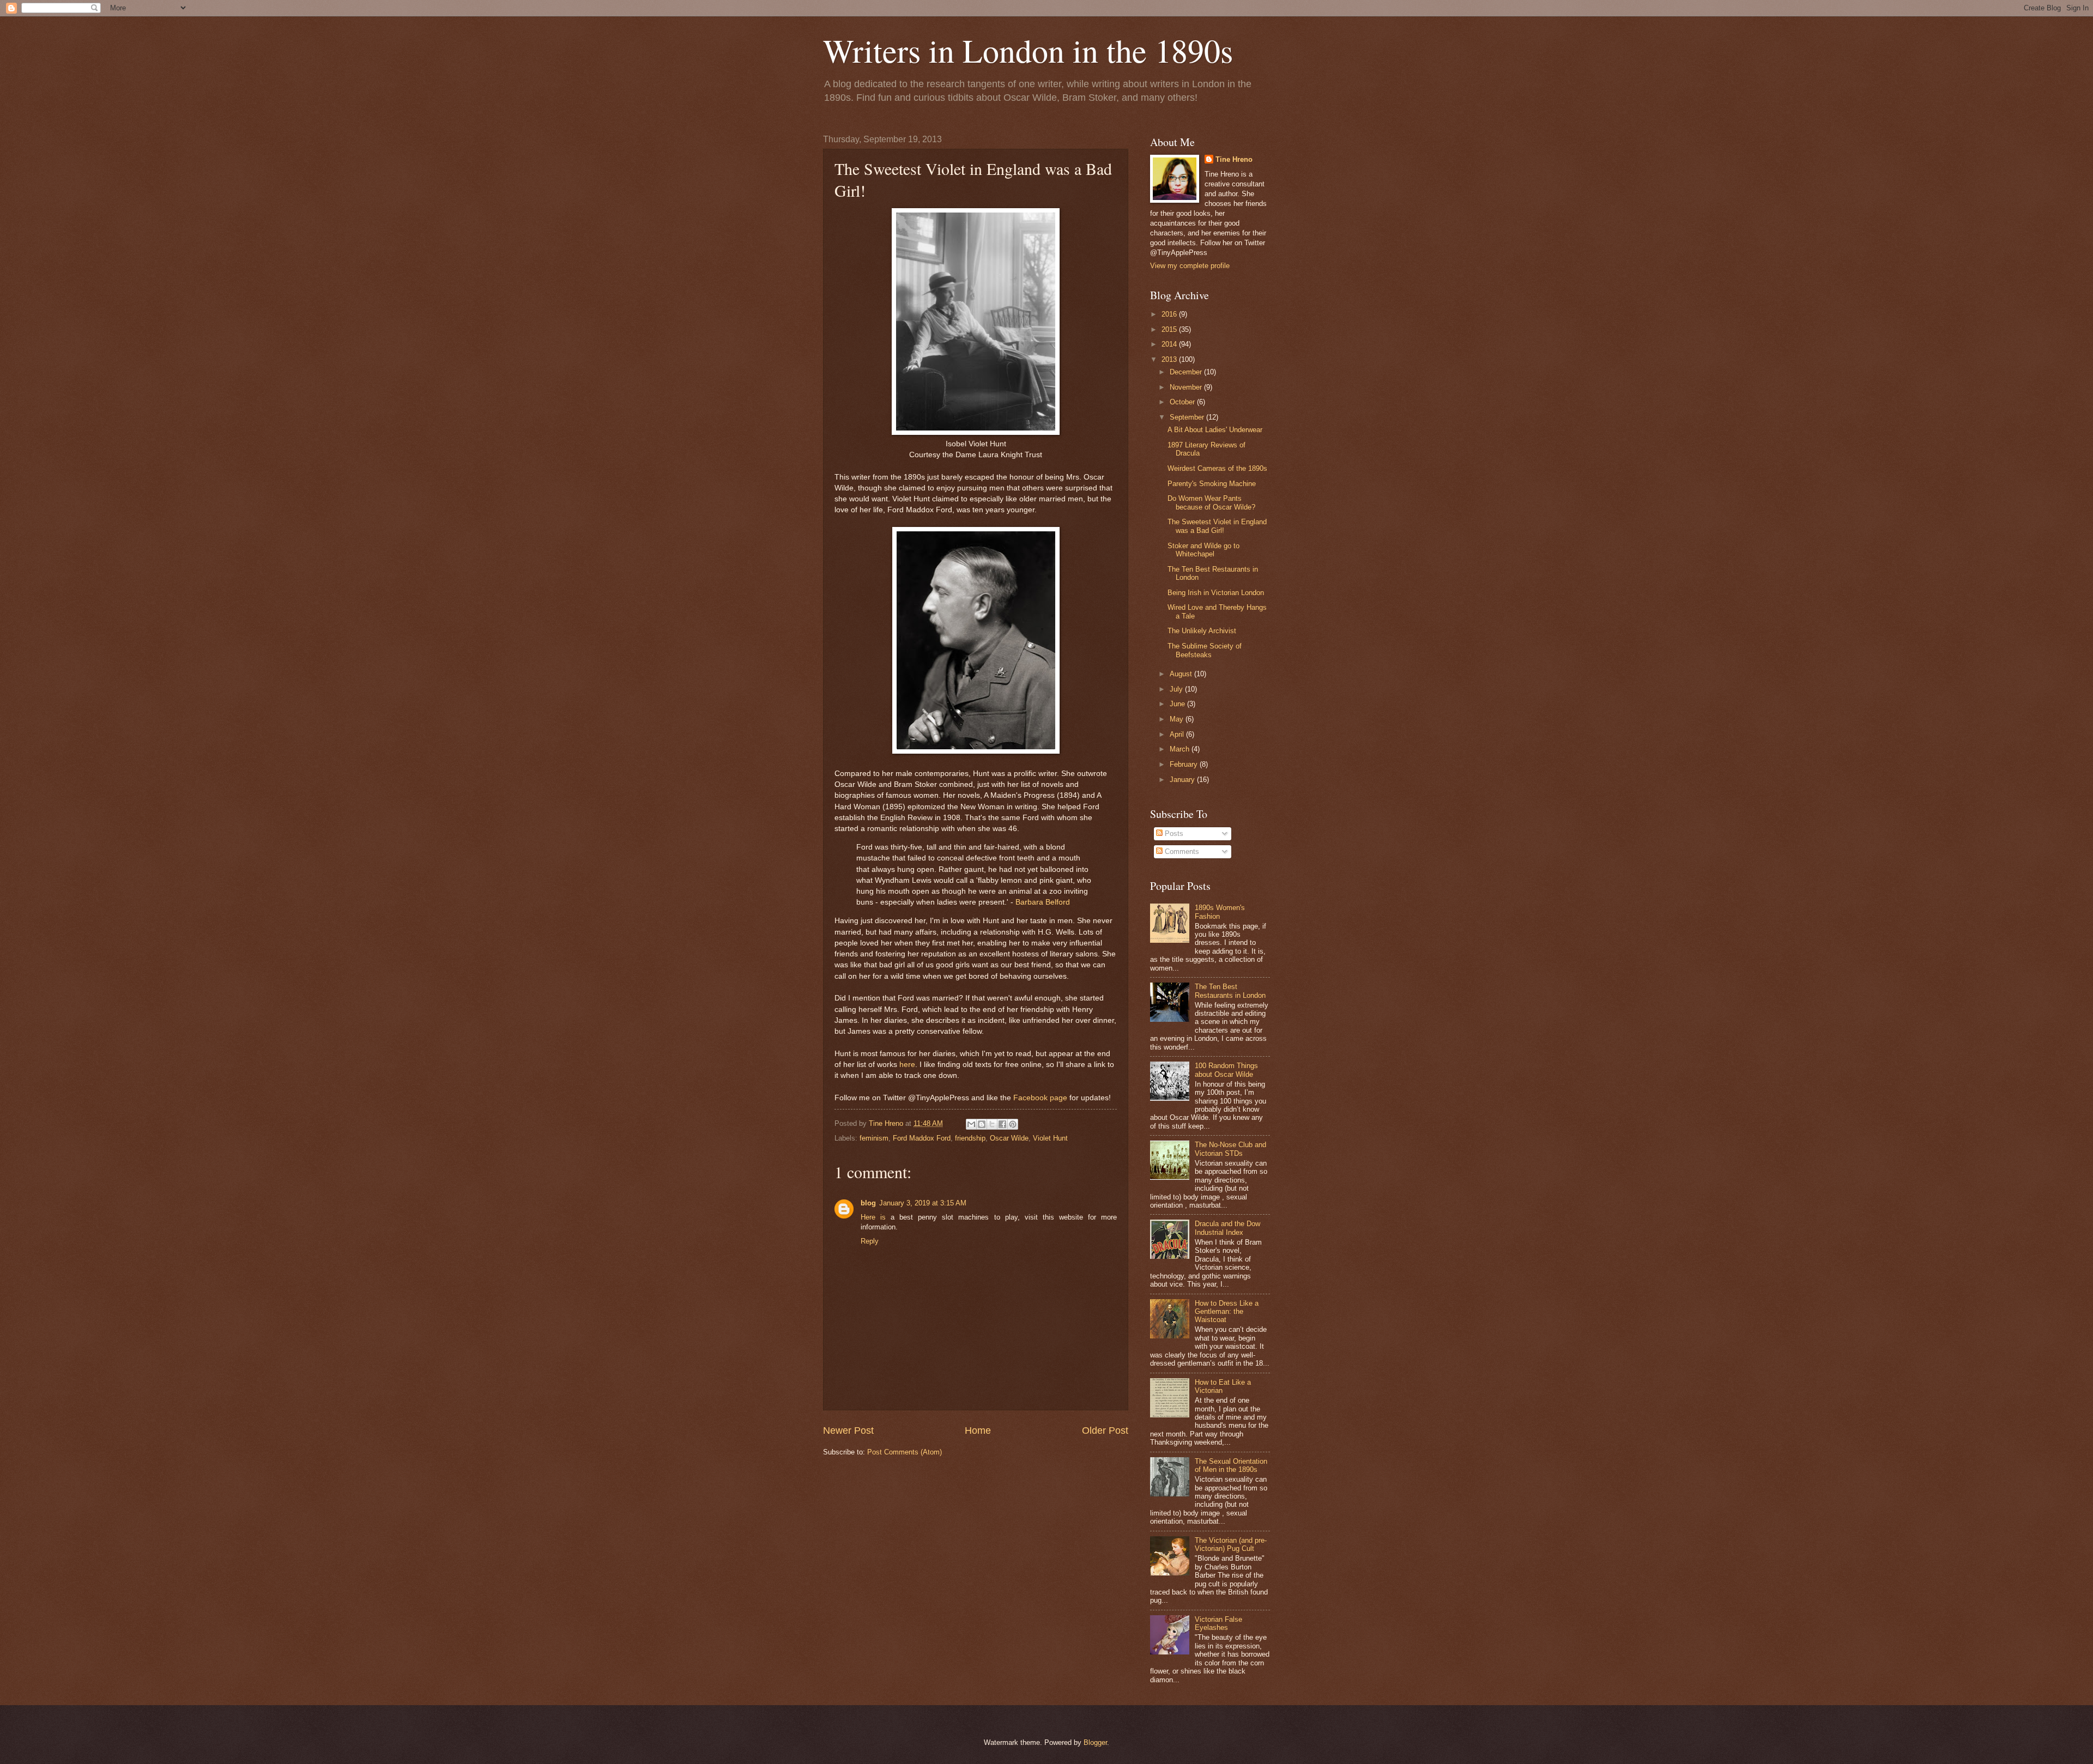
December (1187, 372)
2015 (1170, 329)
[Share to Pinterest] (1013, 1124)
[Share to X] (992, 1124)
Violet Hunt (1050, 1138)
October (1183, 402)
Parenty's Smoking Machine (1212, 484)
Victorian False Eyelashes (1218, 1623)
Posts (1173, 833)
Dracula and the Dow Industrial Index (1227, 1228)
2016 (1170, 314)
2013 (1170, 359)
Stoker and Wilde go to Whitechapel (1203, 550)
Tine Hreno (1234, 159)
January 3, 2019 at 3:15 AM (923, 1203)
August (1182, 674)
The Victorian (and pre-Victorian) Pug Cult (1231, 1544)
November (1187, 387)
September (1188, 417)
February (1185, 764)
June (1178, 704)
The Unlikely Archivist (1202, 631)
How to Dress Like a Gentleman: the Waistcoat (1227, 1312)
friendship (970, 1138)
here (907, 1065)
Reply (870, 1241)
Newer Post (848, 1430)
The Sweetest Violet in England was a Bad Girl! (1217, 526)
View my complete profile (1190, 266)
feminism (874, 1138)
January (1183, 780)
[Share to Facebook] (1002, 1124)
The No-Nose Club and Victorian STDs (1230, 1149)
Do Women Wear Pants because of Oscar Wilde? (1211, 502)
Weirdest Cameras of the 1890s (1217, 468)
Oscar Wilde (1009, 1138)
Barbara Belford (1043, 902)
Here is (873, 1217)
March (1181, 749)
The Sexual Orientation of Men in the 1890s (1231, 1465)
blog (868, 1203)
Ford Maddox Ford (922, 1138)
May (1178, 719)
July (1177, 689)
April (1178, 734)
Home (978, 1430)
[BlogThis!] (982, 1124)
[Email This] (971, 1124)
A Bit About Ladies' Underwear (1215, 430)
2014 (1170, 344)
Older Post (1105, 1430)
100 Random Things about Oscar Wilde (1226, 1070)
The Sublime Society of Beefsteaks (1205, 650)
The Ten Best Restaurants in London (1230, 991)
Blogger (1095, 1742)
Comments (1181, 851)
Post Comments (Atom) (905, 1452)
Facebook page (1040, 1098)
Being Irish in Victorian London (1216, 593)
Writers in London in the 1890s (1028, 50)
